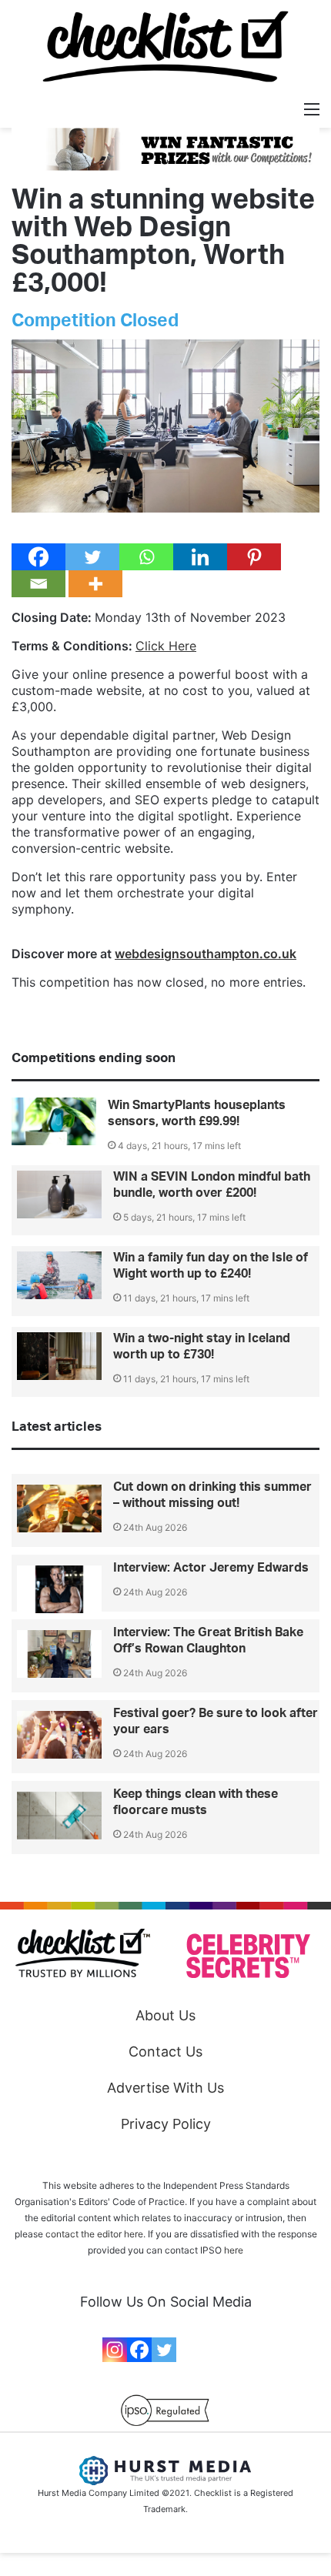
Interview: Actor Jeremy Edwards (211, 1568)
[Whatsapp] (146, 557)
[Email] (38, 584)
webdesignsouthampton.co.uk (206, 954)
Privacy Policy (166, 2124)
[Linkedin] (200, 557)
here (234, 2250)
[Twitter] (92, 557)
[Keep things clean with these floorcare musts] (59, 1816)
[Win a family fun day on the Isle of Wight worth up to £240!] (59, 1275)
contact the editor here (94, 2234)
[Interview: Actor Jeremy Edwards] (59, 1589)
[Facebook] (38, 557)
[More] (95, 584)
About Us (165, 2015)
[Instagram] (115, 2350)
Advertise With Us (165, 2088)
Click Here (166, 646)
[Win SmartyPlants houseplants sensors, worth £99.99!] (54, 1121)
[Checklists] (165, 47)
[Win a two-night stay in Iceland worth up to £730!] (59, 1356)
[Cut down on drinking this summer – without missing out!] (59, 1509)
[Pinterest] (254, 557)
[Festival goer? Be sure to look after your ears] (59, 1735)
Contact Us (165, 2051)
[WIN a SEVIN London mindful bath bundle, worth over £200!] (59, 1194)
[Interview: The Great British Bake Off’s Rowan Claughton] (59, 1654)
